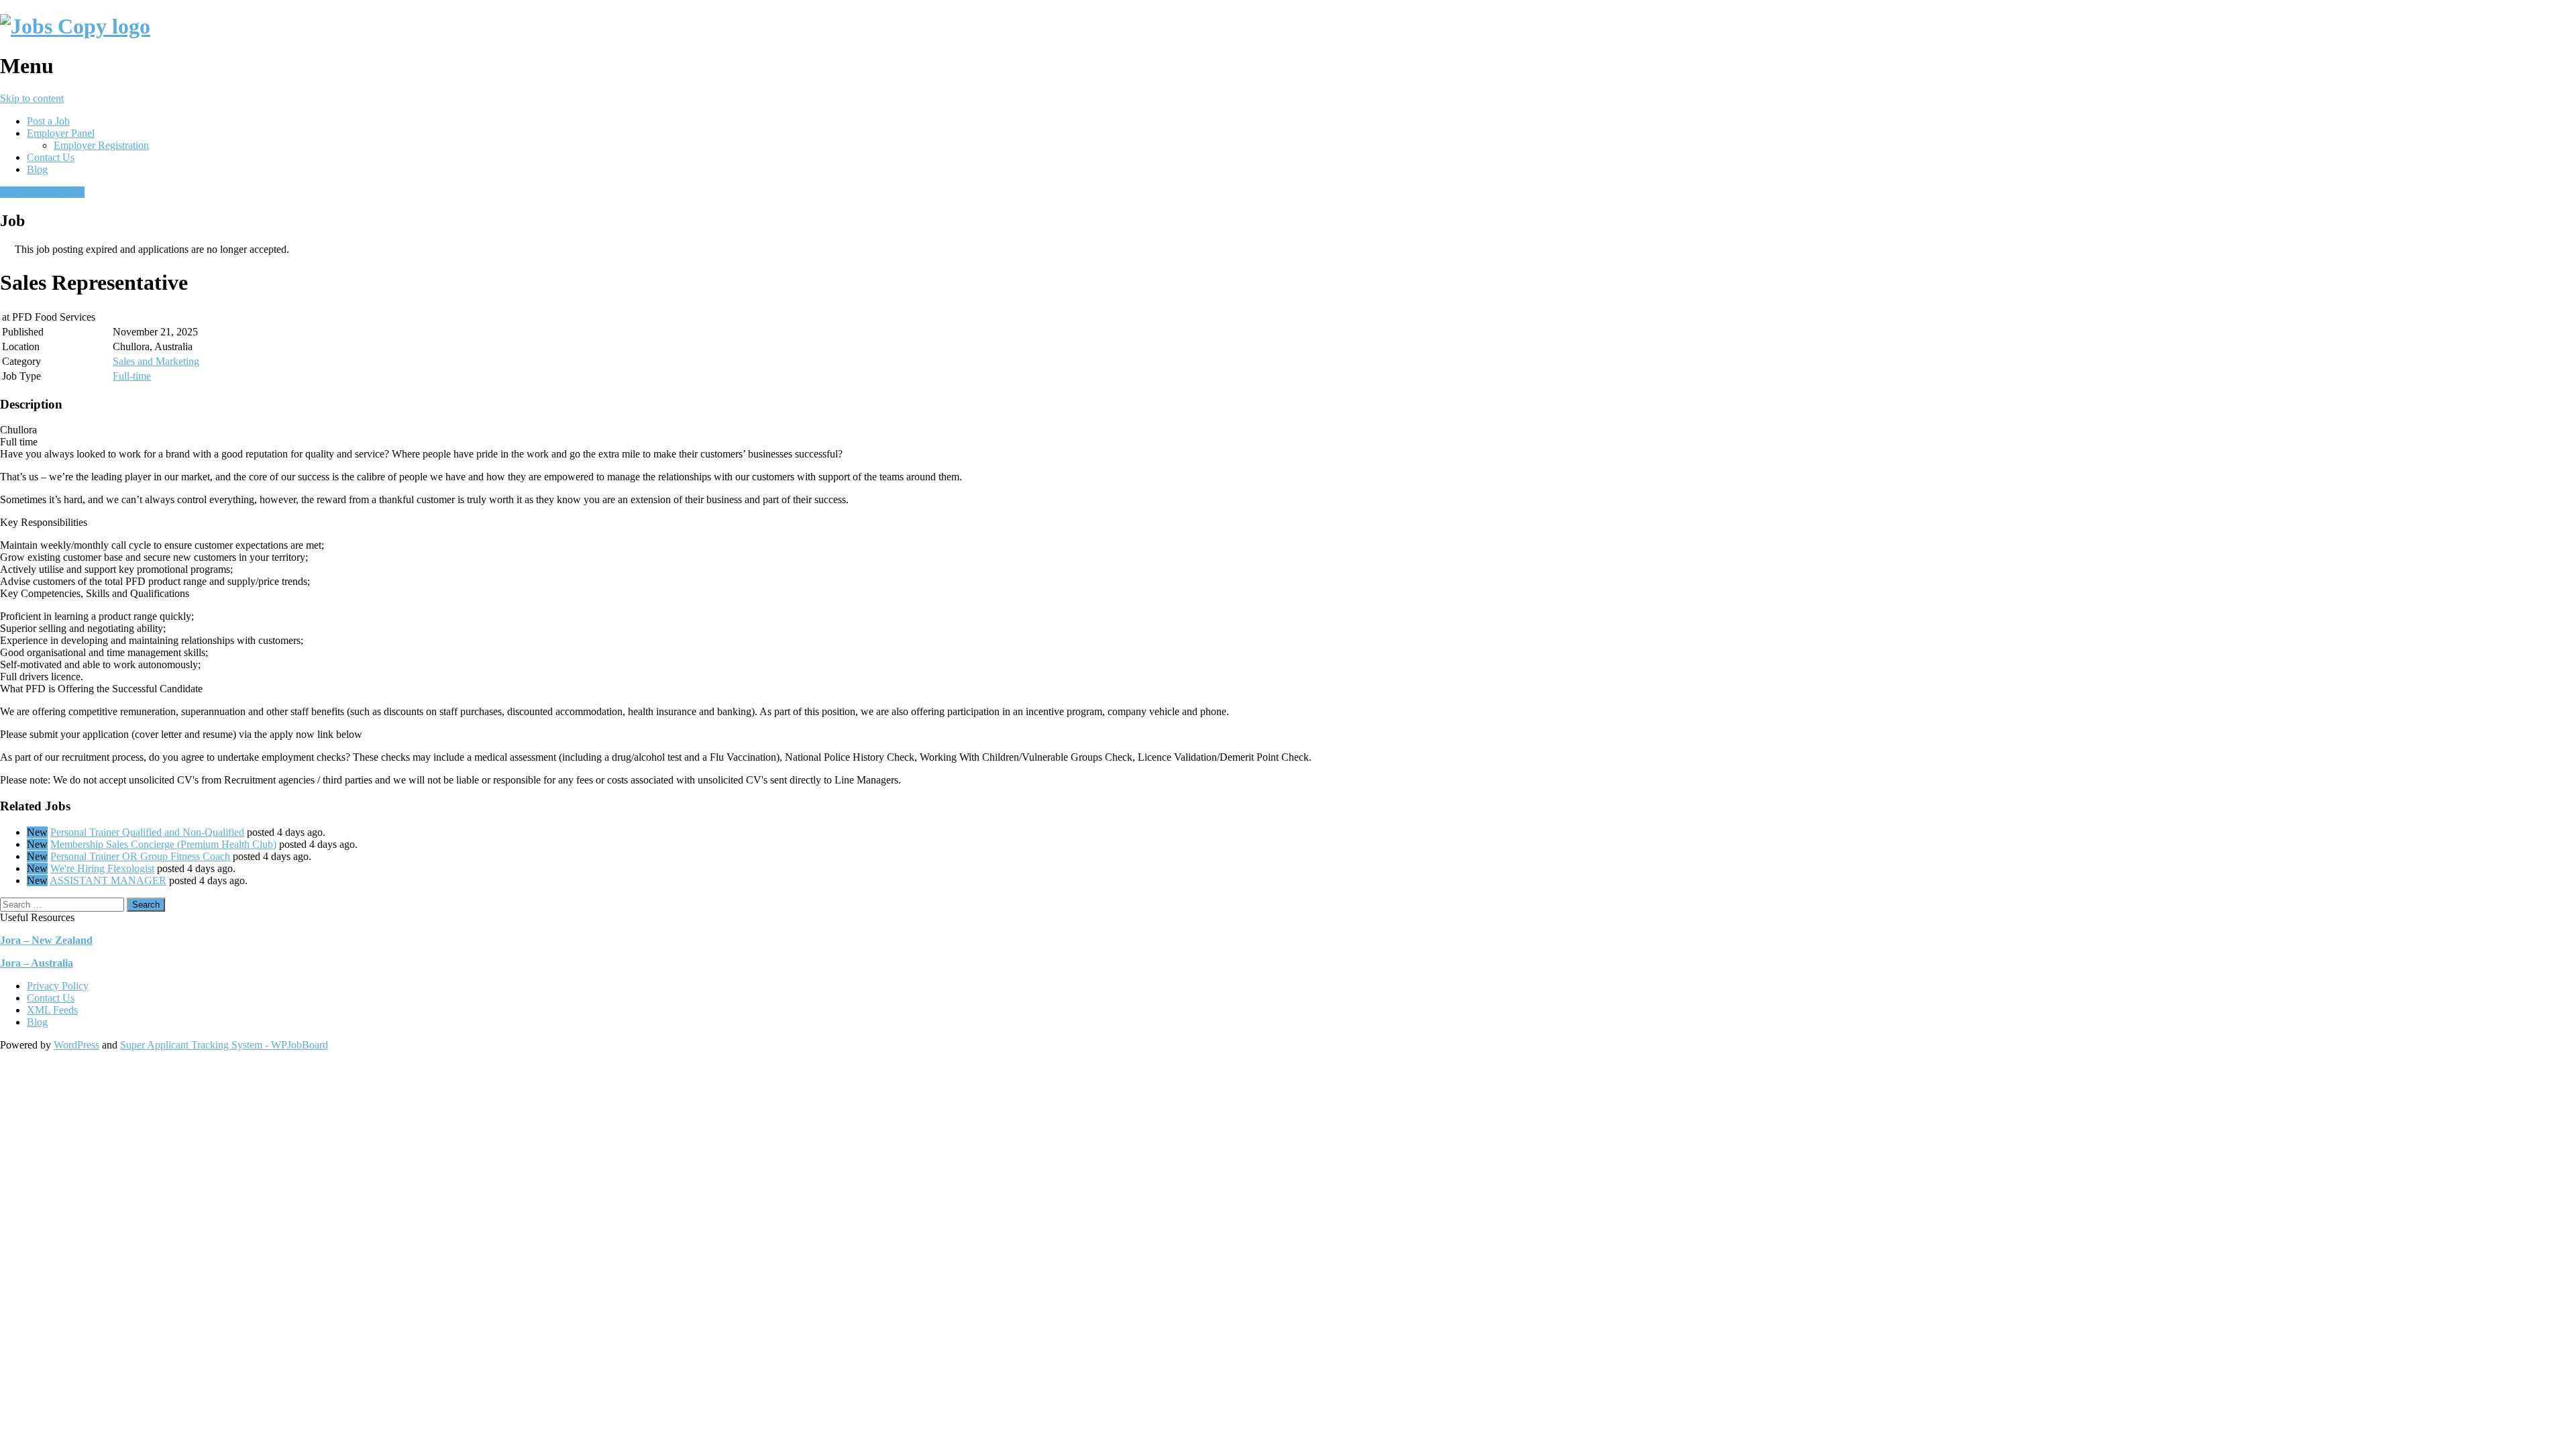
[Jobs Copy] (75, 26)
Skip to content (32, 98)
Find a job (63, 192)
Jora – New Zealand (46, 940)
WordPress (76, 1045)
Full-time (132, 376)
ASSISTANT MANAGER (108, 880)
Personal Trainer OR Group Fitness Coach (140, 856)
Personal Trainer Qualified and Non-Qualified (147, 832)
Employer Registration (101, 145)
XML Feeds (52, 1010)
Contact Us (51, 157)
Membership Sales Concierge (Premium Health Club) (163, 844)
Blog (37, 169)
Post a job (21, 192)
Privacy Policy (58, 986)
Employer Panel (61, 133)
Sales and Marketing (156, 361)
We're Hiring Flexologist (102, 868)
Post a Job (48, 121)
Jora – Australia (37, 963)
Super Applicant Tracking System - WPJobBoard (224, 1045)
